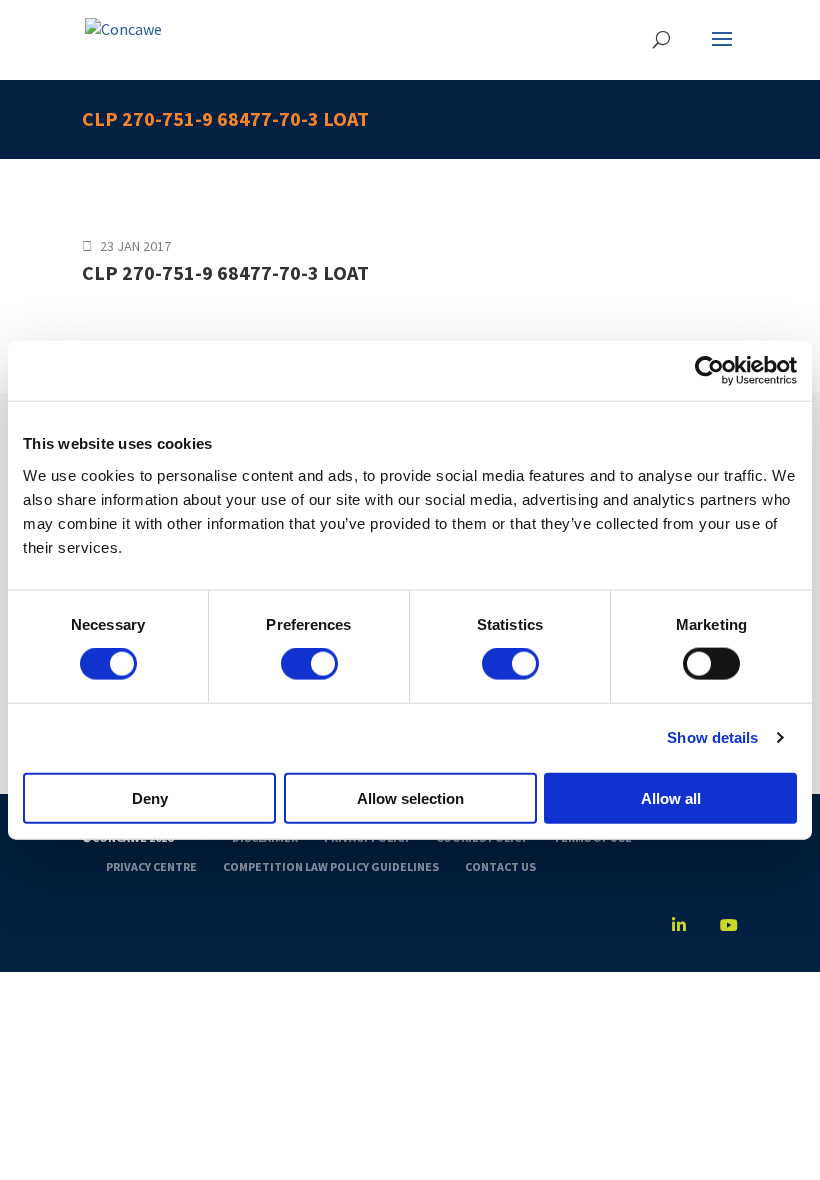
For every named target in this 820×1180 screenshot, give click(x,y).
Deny (150, 797)
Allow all (671, 797)
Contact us (500, 866)
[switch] (309, 664)
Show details (712, 737)
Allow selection (410, 797)
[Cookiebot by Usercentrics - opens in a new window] (709, 371)
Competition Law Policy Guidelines (331, 866)
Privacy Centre (151, 866)
